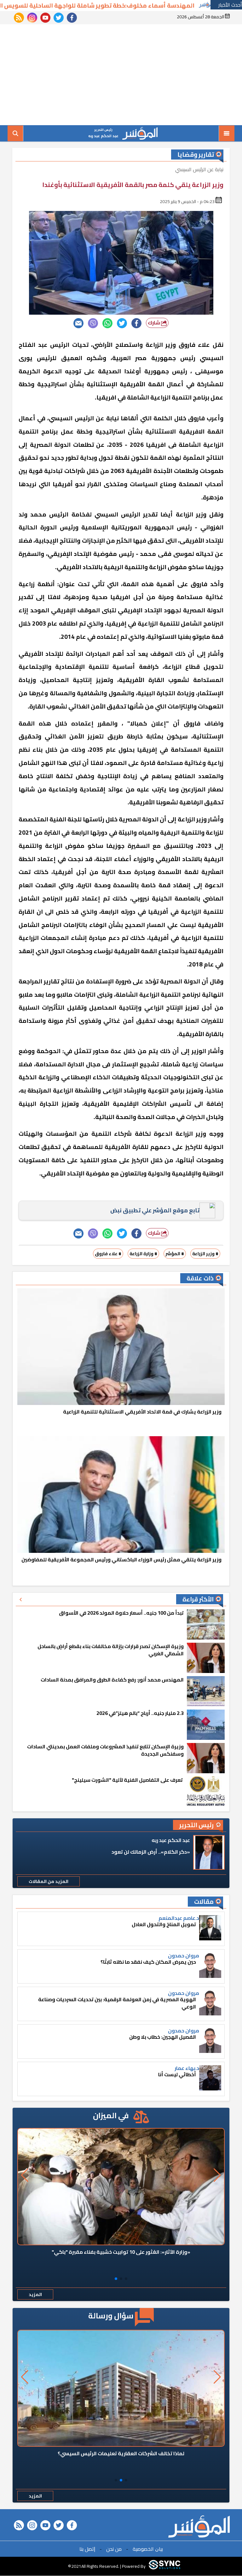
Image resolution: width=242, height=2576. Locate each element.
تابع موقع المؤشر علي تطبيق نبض (155, 1210)
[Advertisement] (121, 75)
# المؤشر (175, 1254)
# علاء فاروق (108, 1254)
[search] (15, 133)
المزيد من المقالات (49, 1881)
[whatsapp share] (107, 323)
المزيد (35, 2294)
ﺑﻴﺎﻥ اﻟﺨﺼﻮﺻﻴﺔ (148, 2549)
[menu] (227, 133)
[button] (126, 2279)
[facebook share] (136, 323)
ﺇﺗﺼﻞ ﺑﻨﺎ (87, 2549)
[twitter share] (122, 323)
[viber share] (93, 323)
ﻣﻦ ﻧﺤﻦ (114, 2549)
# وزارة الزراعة (143, 1254)
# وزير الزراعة (205, 1254)
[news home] (199, 2526)
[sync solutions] (164, 2566)
